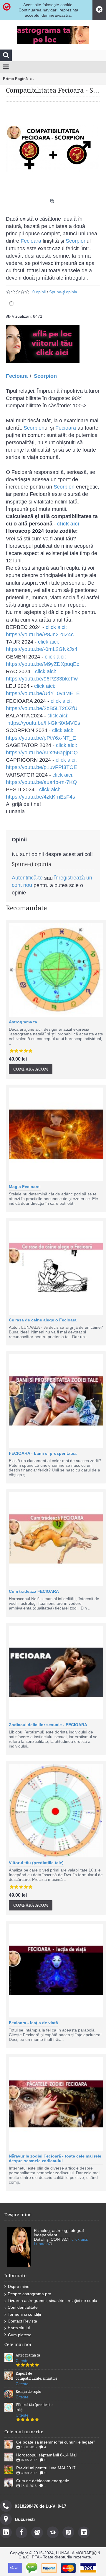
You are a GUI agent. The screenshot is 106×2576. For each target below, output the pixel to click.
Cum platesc (20, 2335)
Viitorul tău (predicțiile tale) (36, 1863)
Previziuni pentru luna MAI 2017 (46, 2468)
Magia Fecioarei (25, 1187)
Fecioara (31, 241)
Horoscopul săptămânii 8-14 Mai (46, 2455)
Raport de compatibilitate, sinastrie (36, 2376)
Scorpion (76, 241)
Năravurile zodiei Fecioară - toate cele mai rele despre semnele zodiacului (55, 2158)
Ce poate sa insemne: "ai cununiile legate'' (56, 2442)
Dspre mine (19, 2286)
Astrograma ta (23, 1022)
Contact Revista (22, 2321)
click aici (68, 524)
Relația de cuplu (28, 2392)
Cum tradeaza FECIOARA (34, 1591)
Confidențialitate (23, 2307)
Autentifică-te (27, 878)
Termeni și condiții (24, 2314)
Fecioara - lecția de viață (33, 2023)
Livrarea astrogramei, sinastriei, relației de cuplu (52, 2301)
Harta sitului (19, 2328)
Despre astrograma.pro (29, 2294)
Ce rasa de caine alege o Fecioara (43, 1320)
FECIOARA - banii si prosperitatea (43, 1453)
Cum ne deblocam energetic (43, 2481)
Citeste (22, 2361)
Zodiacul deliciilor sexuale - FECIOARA (48, 1725)
